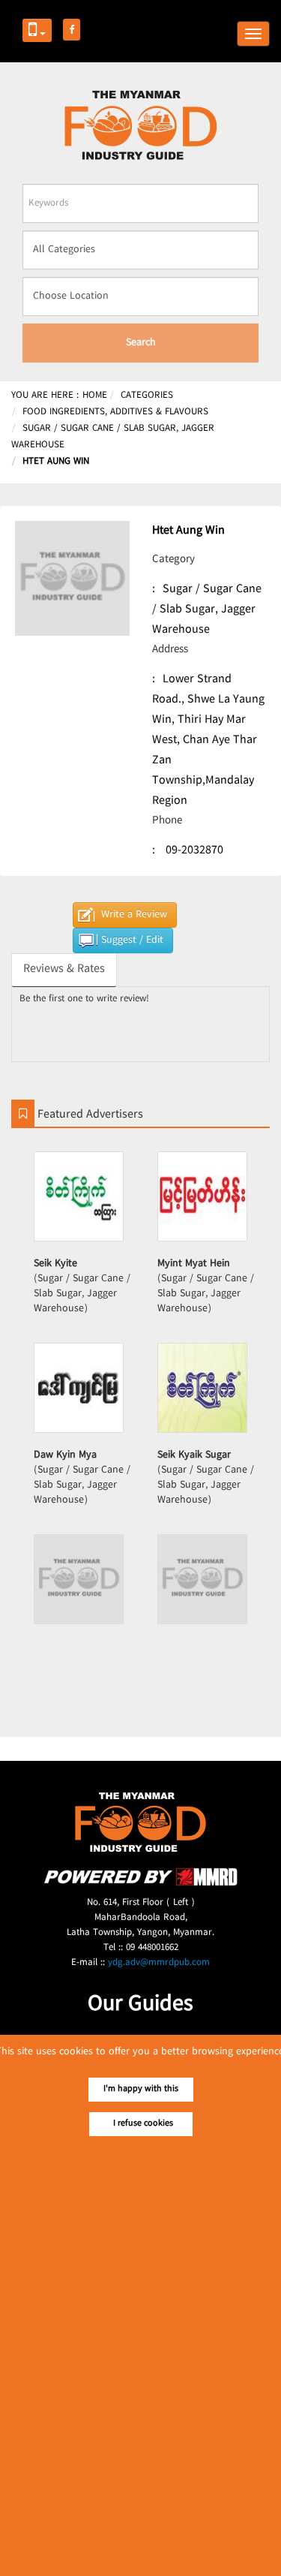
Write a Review (134, 915)
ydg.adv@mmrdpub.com (159, 1963)
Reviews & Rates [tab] (64, 969)
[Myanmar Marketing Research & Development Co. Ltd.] (141, 1884)
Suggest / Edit (132, 940)
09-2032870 (194, 851)
